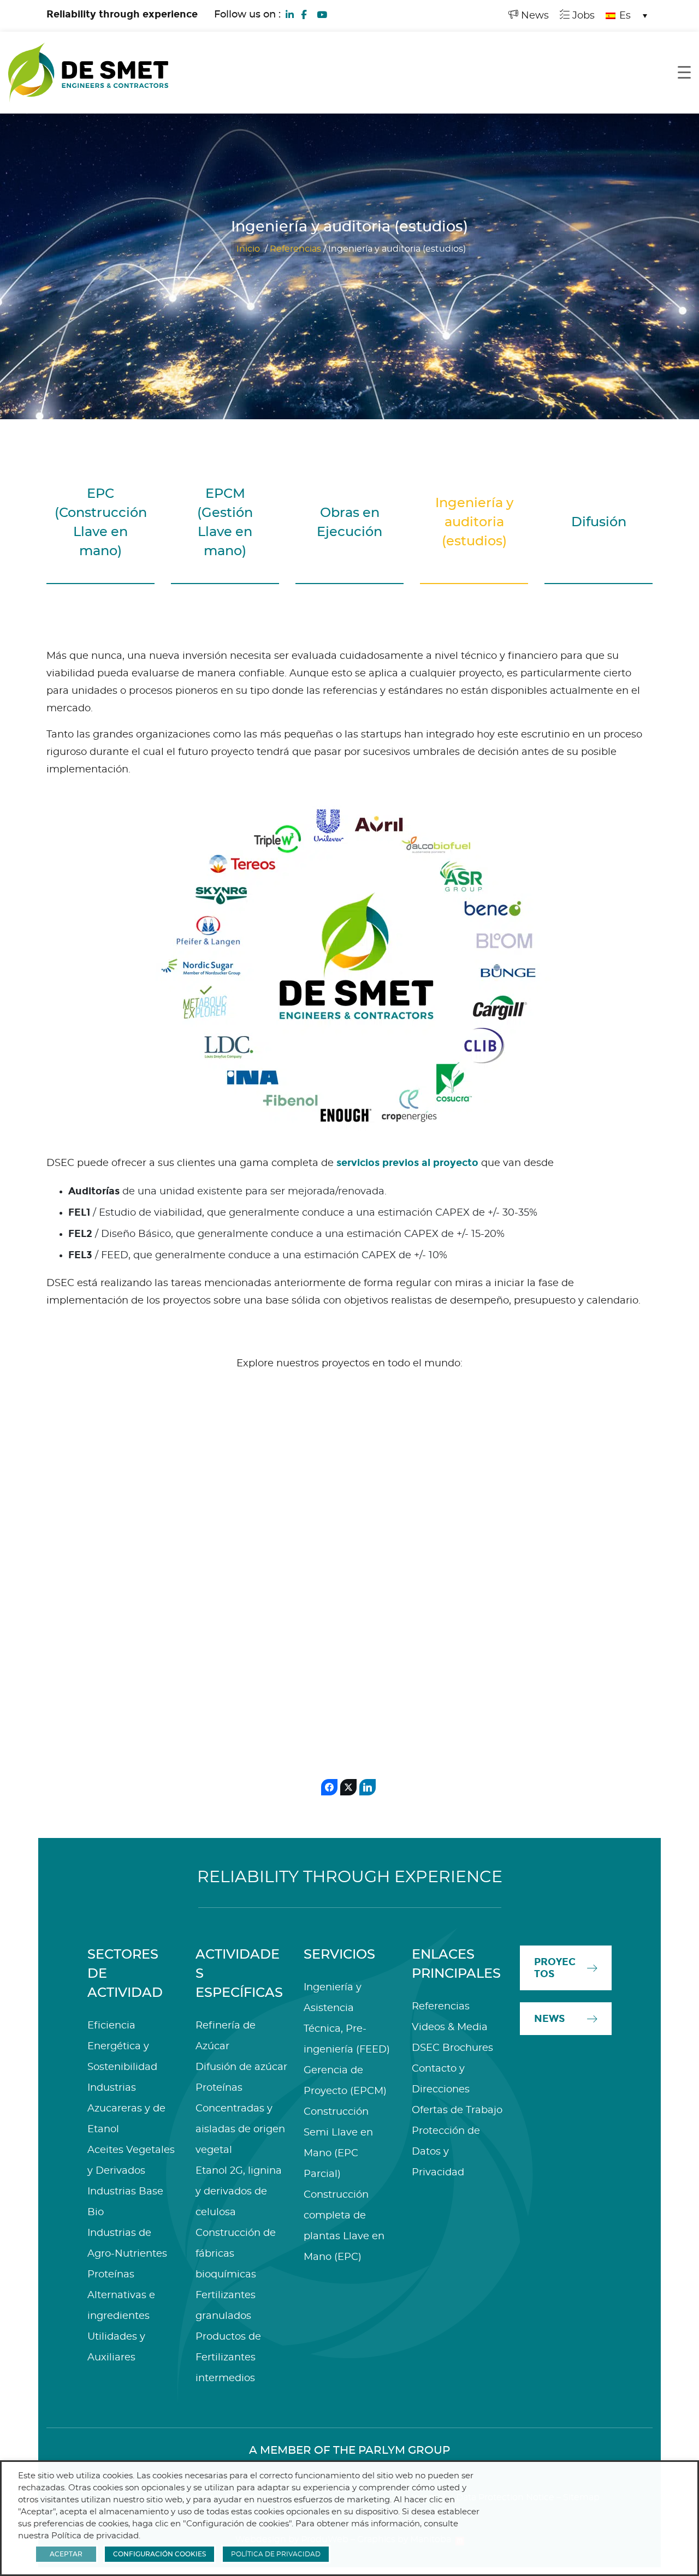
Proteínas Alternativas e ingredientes (121, 2295)
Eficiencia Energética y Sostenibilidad (122, 2046)
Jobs (582, 16)
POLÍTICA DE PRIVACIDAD (276, 2554)
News (534, 16)
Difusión (599, 522)
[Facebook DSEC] (304, 14)
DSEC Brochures (452, 2048)
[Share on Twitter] (348, 1787)
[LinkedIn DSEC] (290, 14)
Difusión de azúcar (241, 2067)
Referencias (295, 249)
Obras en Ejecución (349, 523)
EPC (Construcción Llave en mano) (101, 523)
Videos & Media (450, 2027)
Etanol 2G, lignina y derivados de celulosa (239, 2192)
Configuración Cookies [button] (159, 2554)
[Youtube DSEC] (322, 14)
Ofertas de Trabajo (457, 2110)
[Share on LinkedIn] (368, 1787)
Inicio (248, 249)
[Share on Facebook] (329, 1787)
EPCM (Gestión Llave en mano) (225, 523)
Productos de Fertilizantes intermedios (228, 2358)
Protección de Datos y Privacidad (446, 2152)
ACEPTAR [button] (66, 2554)
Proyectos (555, 1968)
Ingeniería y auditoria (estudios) (474, 522)
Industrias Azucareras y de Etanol (126, 2109)
